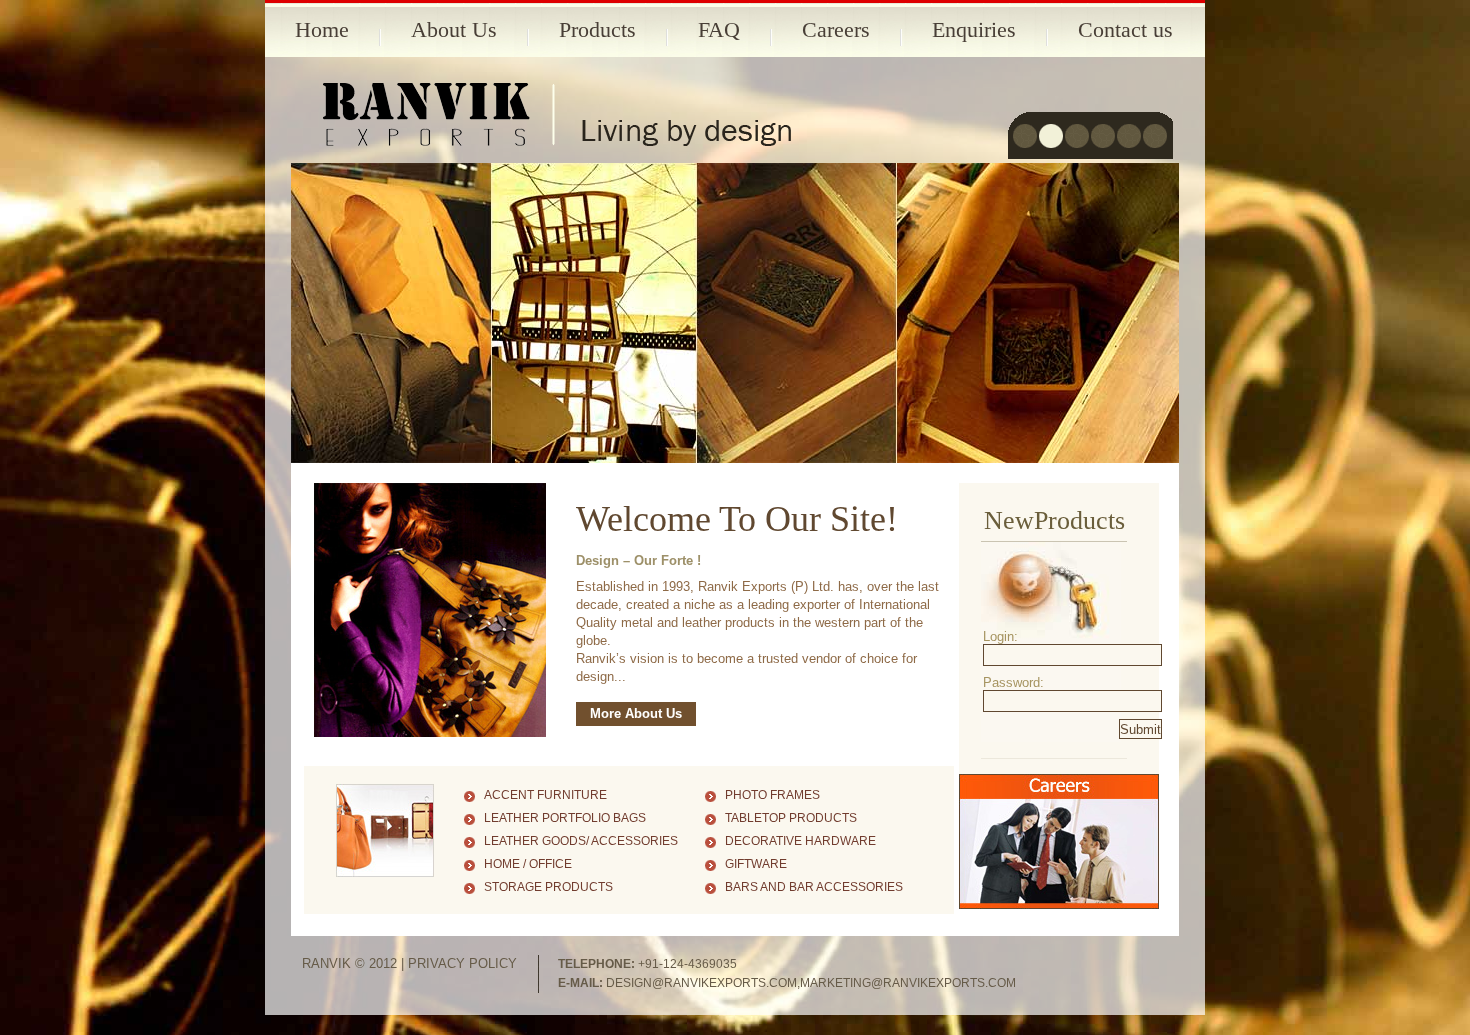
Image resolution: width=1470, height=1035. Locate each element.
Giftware (756, 864)
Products (597, 29)
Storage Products (548, 887)
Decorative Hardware (800, 841)
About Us (454, 29)
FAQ (719, 29)
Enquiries (974, 29)
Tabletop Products (791, 818)
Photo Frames (772, 795)
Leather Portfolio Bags (565, 818)
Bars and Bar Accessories (814, 887)
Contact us (1125, 29)
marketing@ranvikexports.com (908, 983)
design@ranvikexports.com (701, 983)
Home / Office (528, 864)
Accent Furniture (545, 795)
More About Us (636, 713)
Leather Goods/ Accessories (581, 841)
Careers (836, 29)
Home (322, 29)
